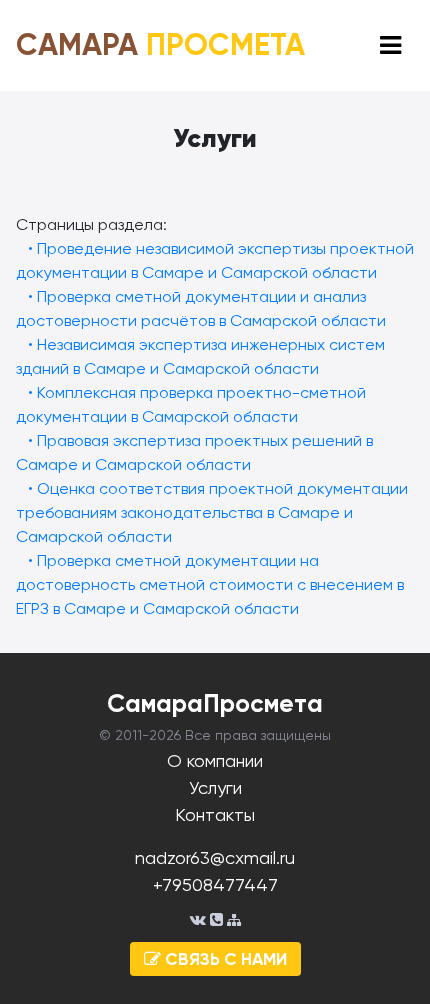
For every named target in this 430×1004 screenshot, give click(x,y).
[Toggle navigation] (390, 45)
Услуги (215, 787)
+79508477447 (215, 884)
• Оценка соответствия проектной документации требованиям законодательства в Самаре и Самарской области (212, 512)
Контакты (215, 814)
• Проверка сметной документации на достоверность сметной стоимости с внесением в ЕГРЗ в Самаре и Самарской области (210, 584)
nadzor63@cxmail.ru (215, 857)
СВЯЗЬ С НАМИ (224, 959)
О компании (215, 760)
